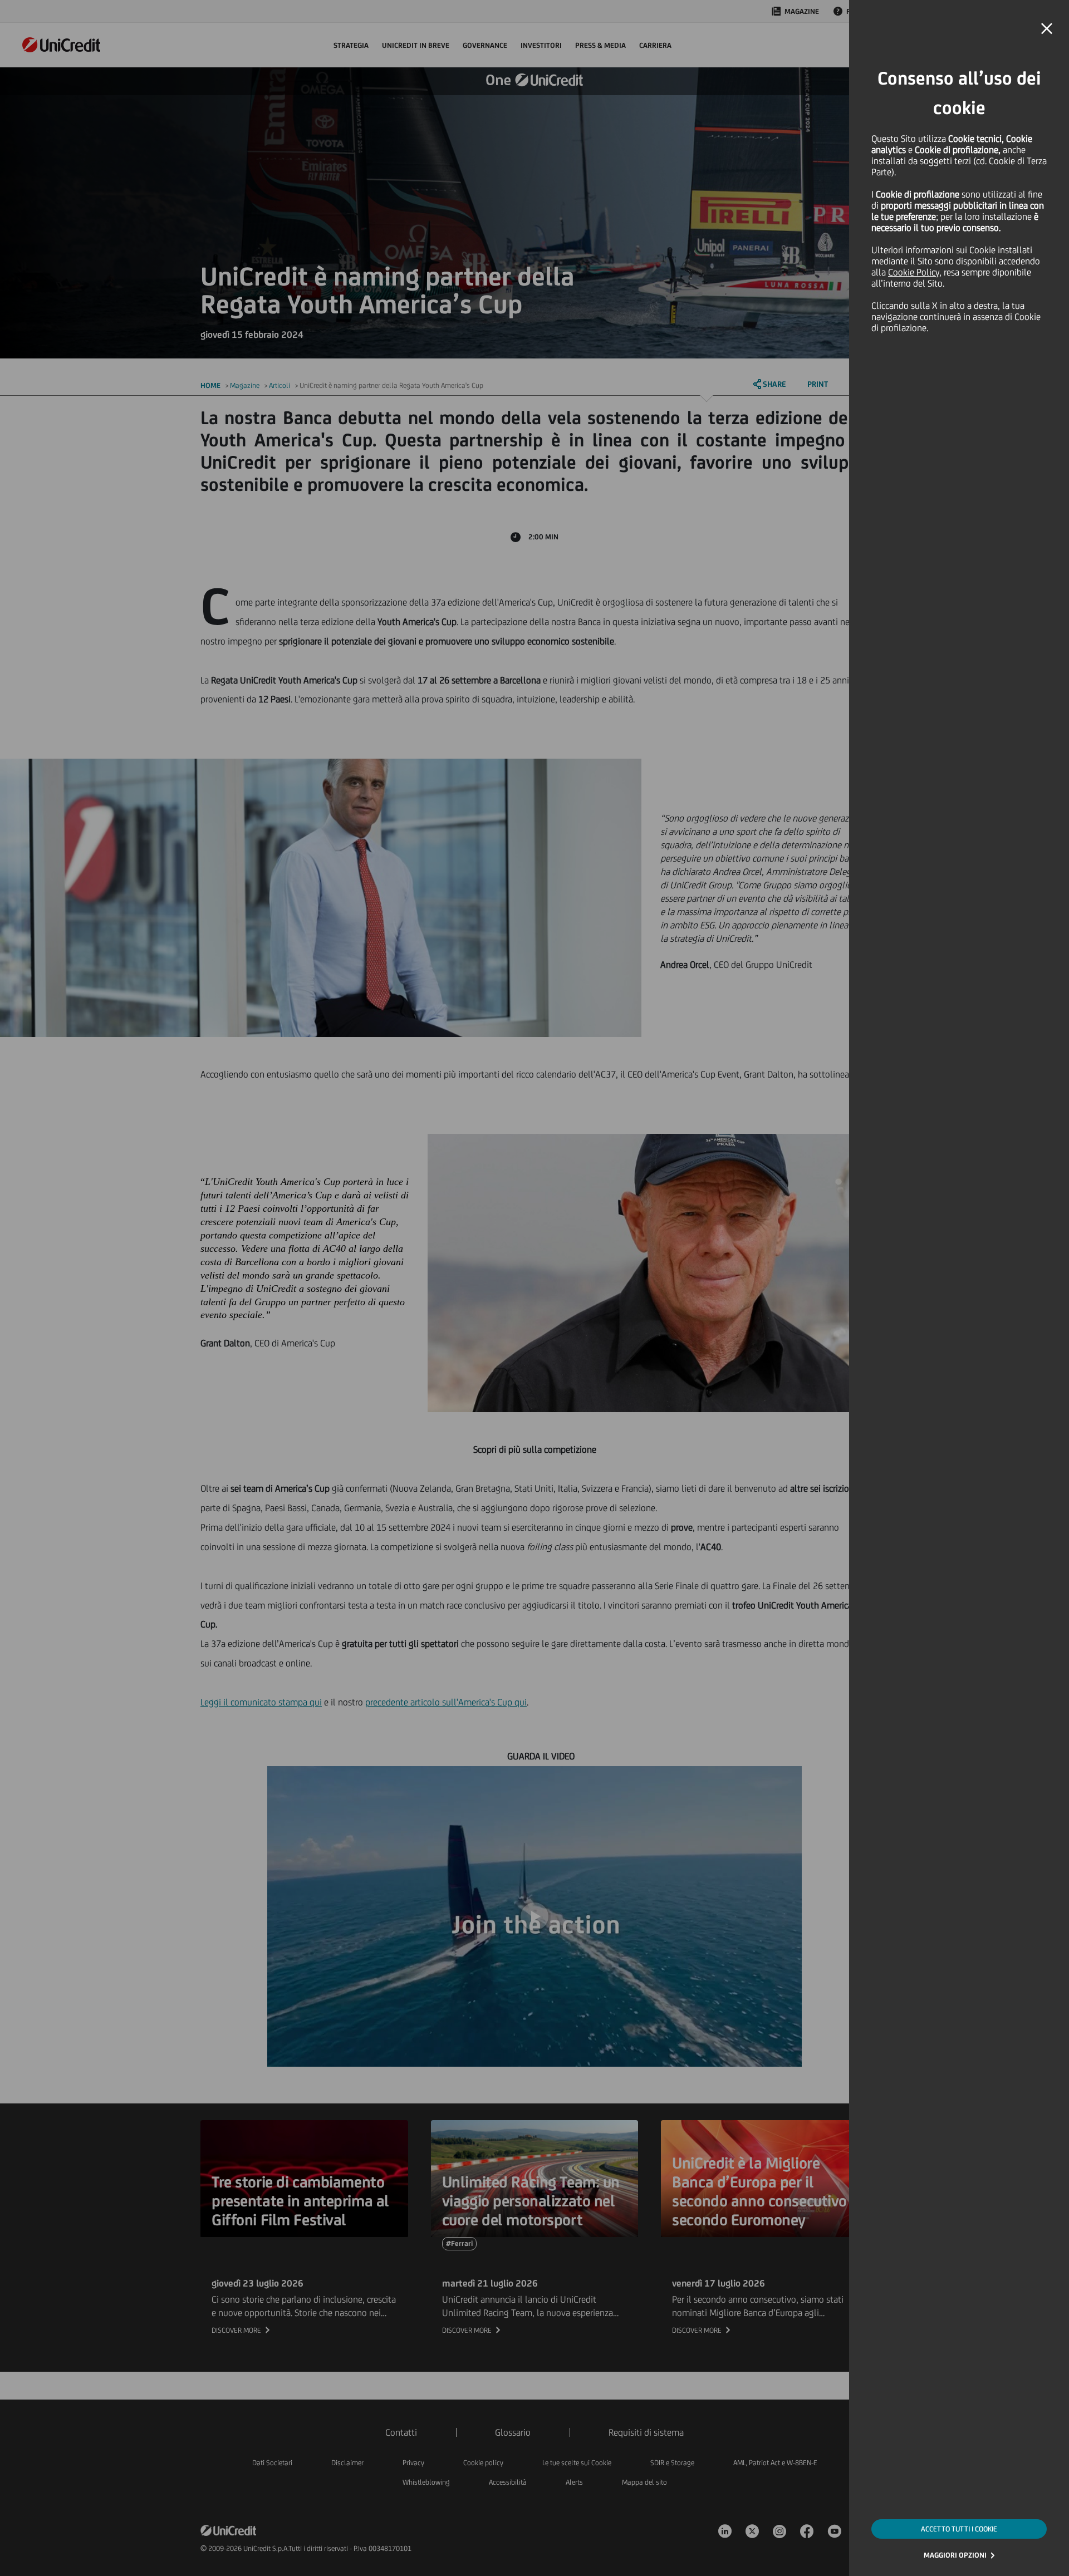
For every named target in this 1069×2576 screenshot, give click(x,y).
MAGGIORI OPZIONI (955, 2555)
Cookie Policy (914, 272)
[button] (1047, 29)
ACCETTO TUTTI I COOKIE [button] (959, 2529)
